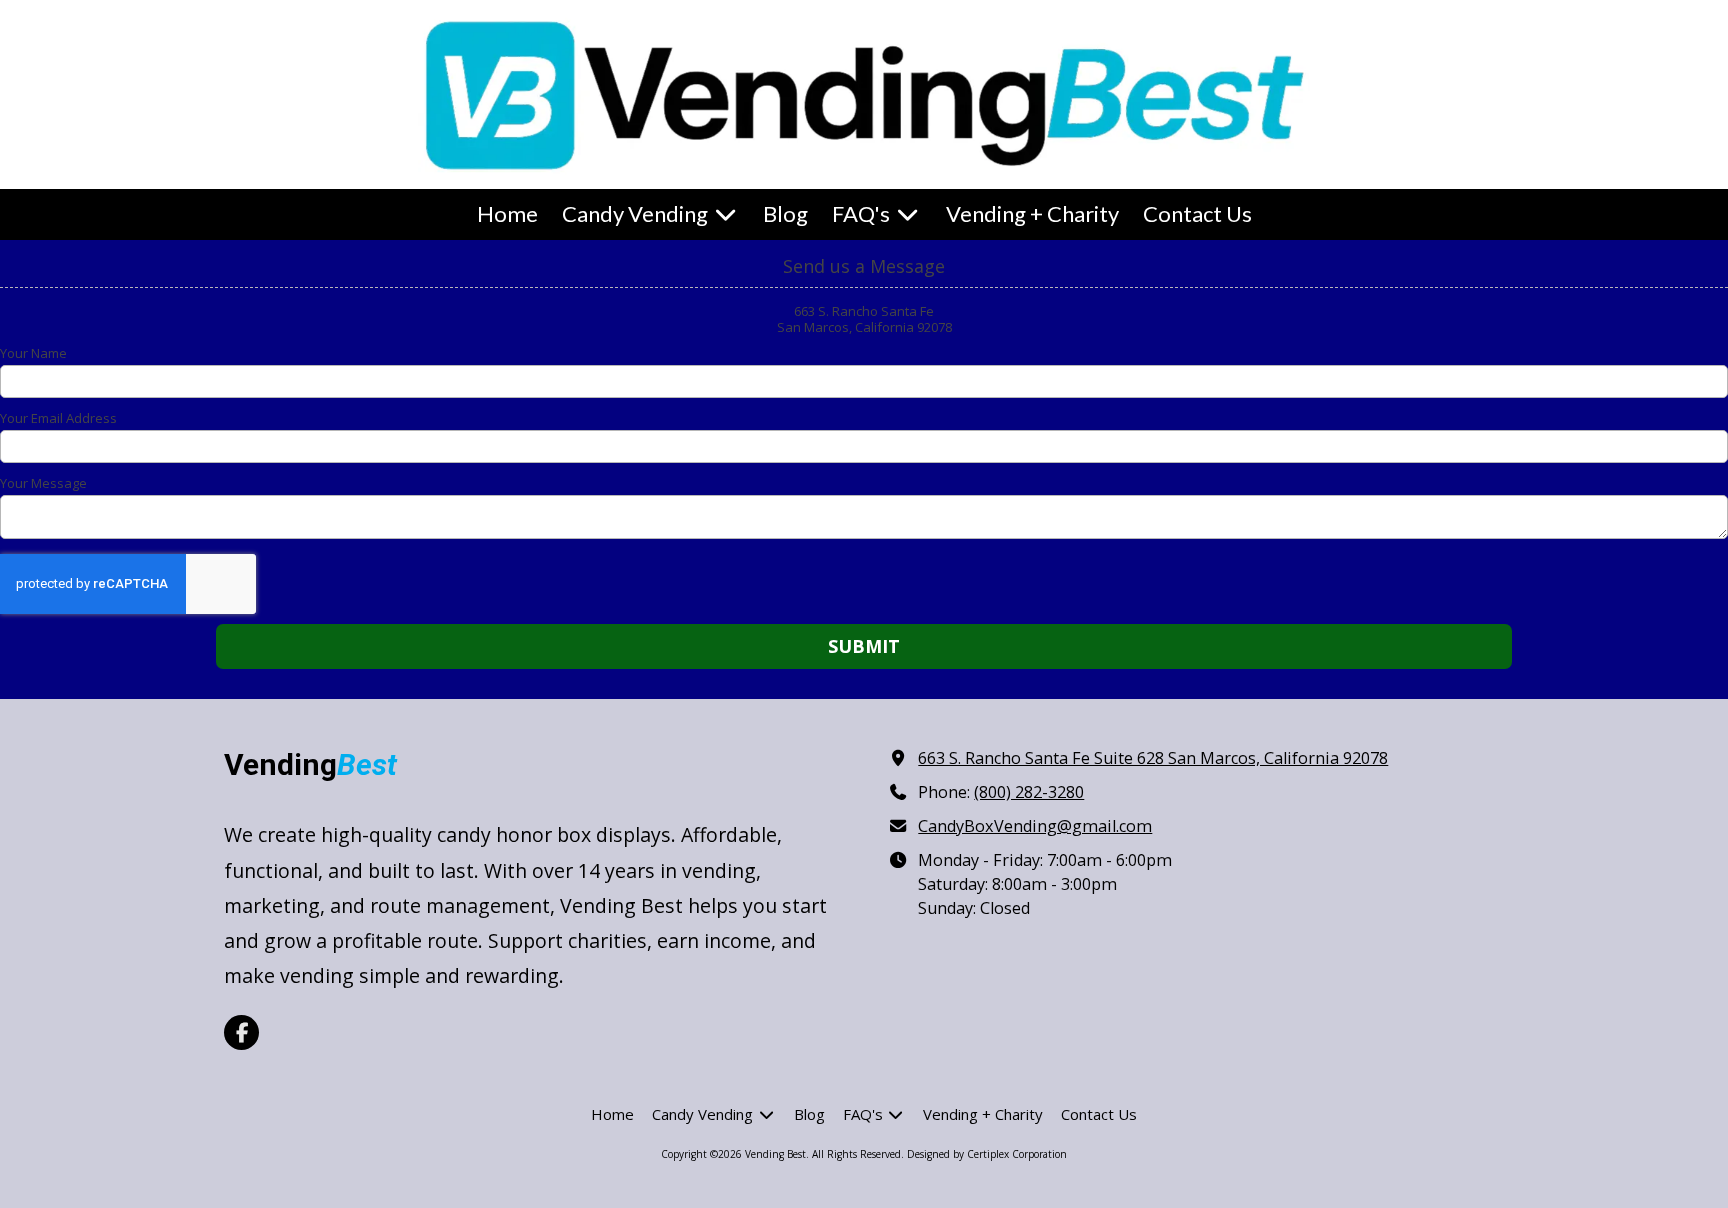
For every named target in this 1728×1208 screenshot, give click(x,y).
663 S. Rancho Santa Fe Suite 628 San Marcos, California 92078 (1153, 758)
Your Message (43, 483)
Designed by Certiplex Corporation (987, 1154)
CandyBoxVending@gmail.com (1035, 826)
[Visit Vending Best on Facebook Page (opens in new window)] (241, 1032)
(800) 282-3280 (1029, 792)
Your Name (33, 353)
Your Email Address (58, 418)
